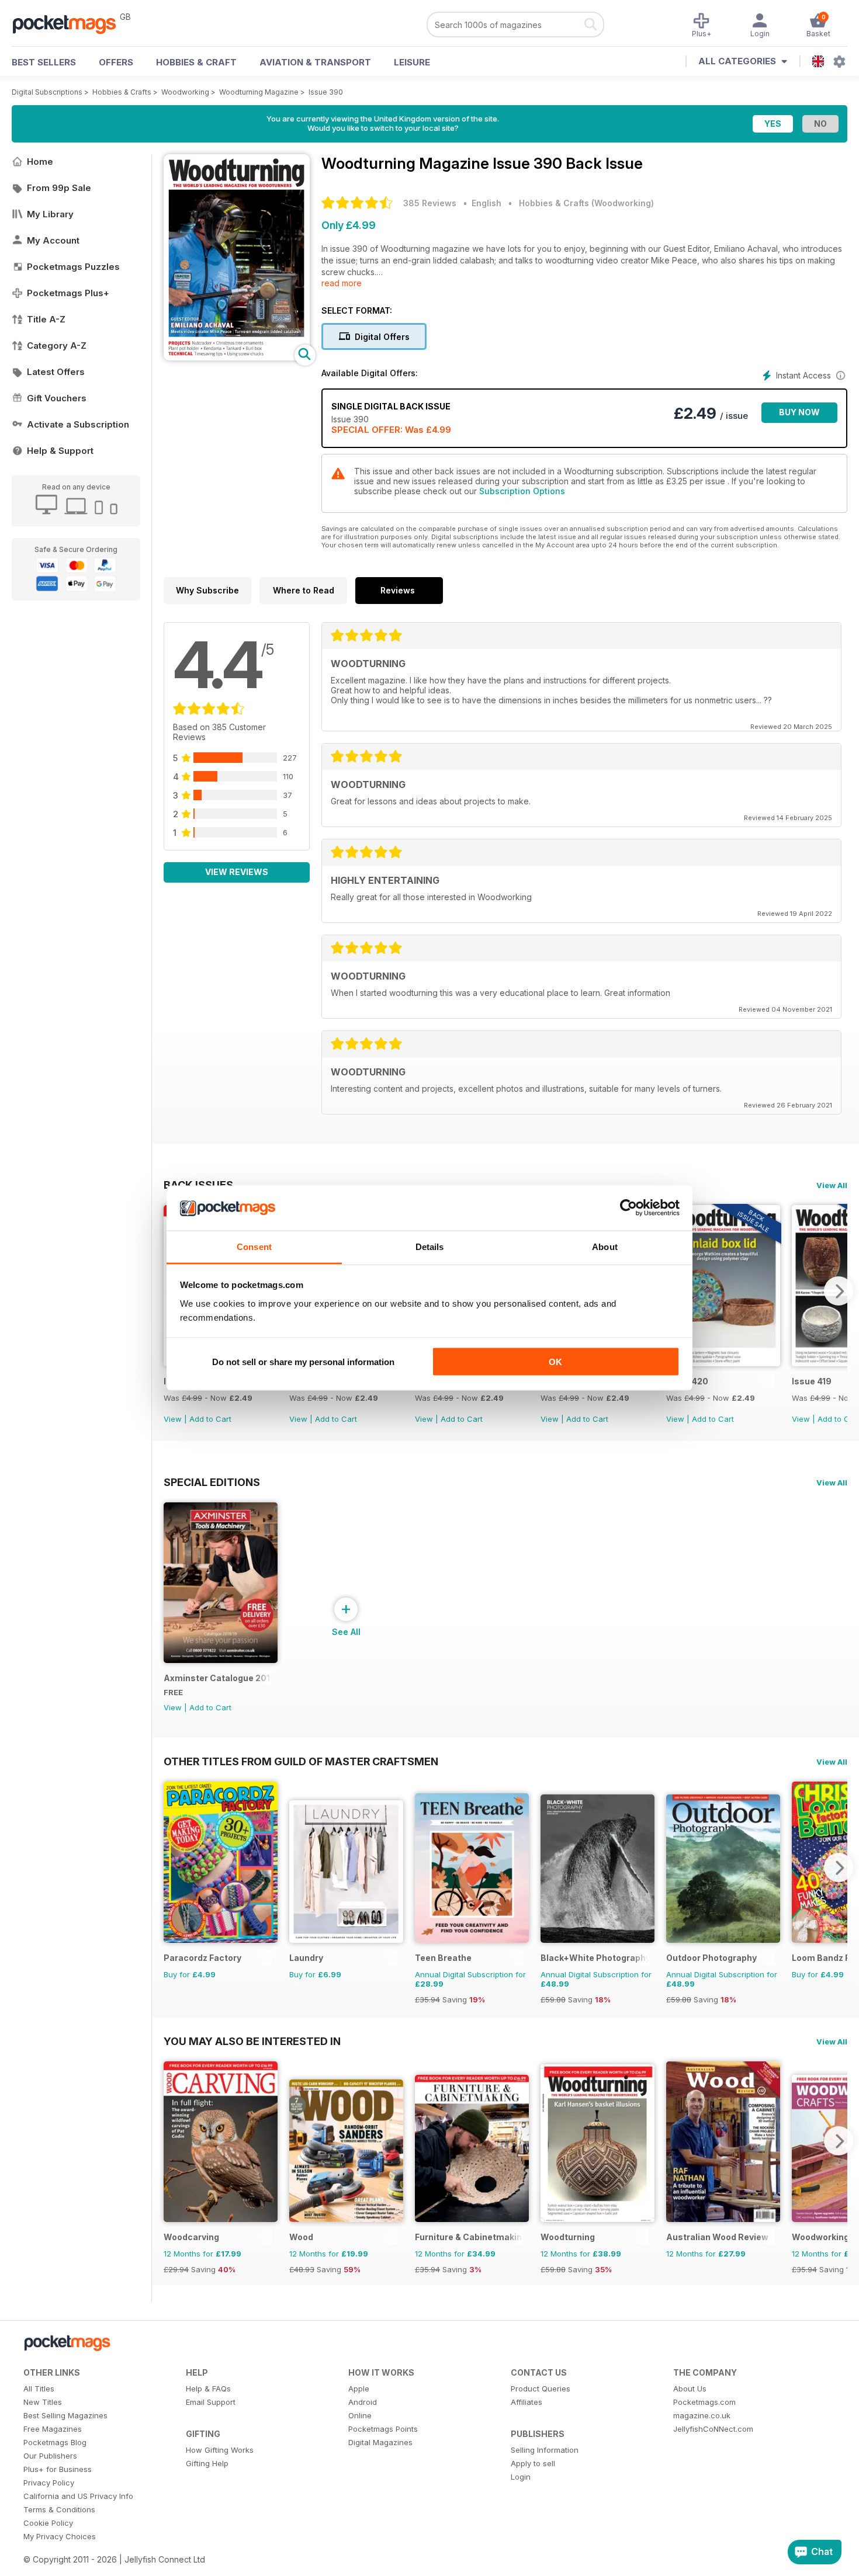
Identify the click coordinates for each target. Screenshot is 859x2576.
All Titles (39, 2388)
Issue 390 (326, 92)
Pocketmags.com (704, 2402)
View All (832, 1185)
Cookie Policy (48, 2523)
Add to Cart (210, 1419)
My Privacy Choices (60, 2536)
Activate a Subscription (78, 424)
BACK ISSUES (198, 1185)
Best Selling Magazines (65, 2415)
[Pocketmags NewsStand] (70, 23)
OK (555, 1362)
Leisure (412, 62)
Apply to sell (533, 2463)
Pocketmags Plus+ (68, 293)
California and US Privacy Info (78, 2496)
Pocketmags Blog (55, 2442)
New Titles (43, 2402)
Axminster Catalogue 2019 (218, 1678)
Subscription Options (522, 491)
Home (40, 162)
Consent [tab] (254, 1246)
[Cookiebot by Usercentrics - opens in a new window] (628, 1208)
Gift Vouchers (57, 398)
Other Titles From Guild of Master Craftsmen (301, 1761)
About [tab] (605, 1246)
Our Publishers (50, 2456)
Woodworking (185, 92)
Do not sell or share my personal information (303, 1362)
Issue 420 (687, 1381)
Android (363, 2402)
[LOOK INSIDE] (237, 357)
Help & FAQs (208, 2388)
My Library (50, 214)
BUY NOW (799, 412)
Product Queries (541, 2388)
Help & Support (60, 451)
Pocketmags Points (383, 2429)
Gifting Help (207, 2463)
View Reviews (237, 872)
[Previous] (172, 1867)
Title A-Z (46, 319)
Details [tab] (430, 1246)
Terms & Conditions (59, 2509)
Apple (359, 2388)
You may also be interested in (252, 2041)
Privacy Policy (49, 2483)
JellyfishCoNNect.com (713, 2429)
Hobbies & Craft (196, 62)
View (173, 1419)
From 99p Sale (59, 188)
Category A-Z (57, 346)
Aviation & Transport (315, 62)
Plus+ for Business (58, 2469)
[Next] (839, 1291)
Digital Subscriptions (47, 92)
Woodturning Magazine (259, 92)
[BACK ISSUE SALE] (723, 1363)
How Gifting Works (220, 2450)
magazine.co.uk (702, 2415)
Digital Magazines (380, 2442)
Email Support (211, 2402)
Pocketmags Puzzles (73, 267)
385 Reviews (430, 203)
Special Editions (212, 1482)
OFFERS (116, 62)
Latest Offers (56, 372)
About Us (690, 2388)
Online (360, 2415)
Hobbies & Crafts (122, 92)
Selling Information (545, 2450)
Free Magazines (53, 2429)
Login (521, 2477)
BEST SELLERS (44, 62)
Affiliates (527, 2402)
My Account (53, 240)
